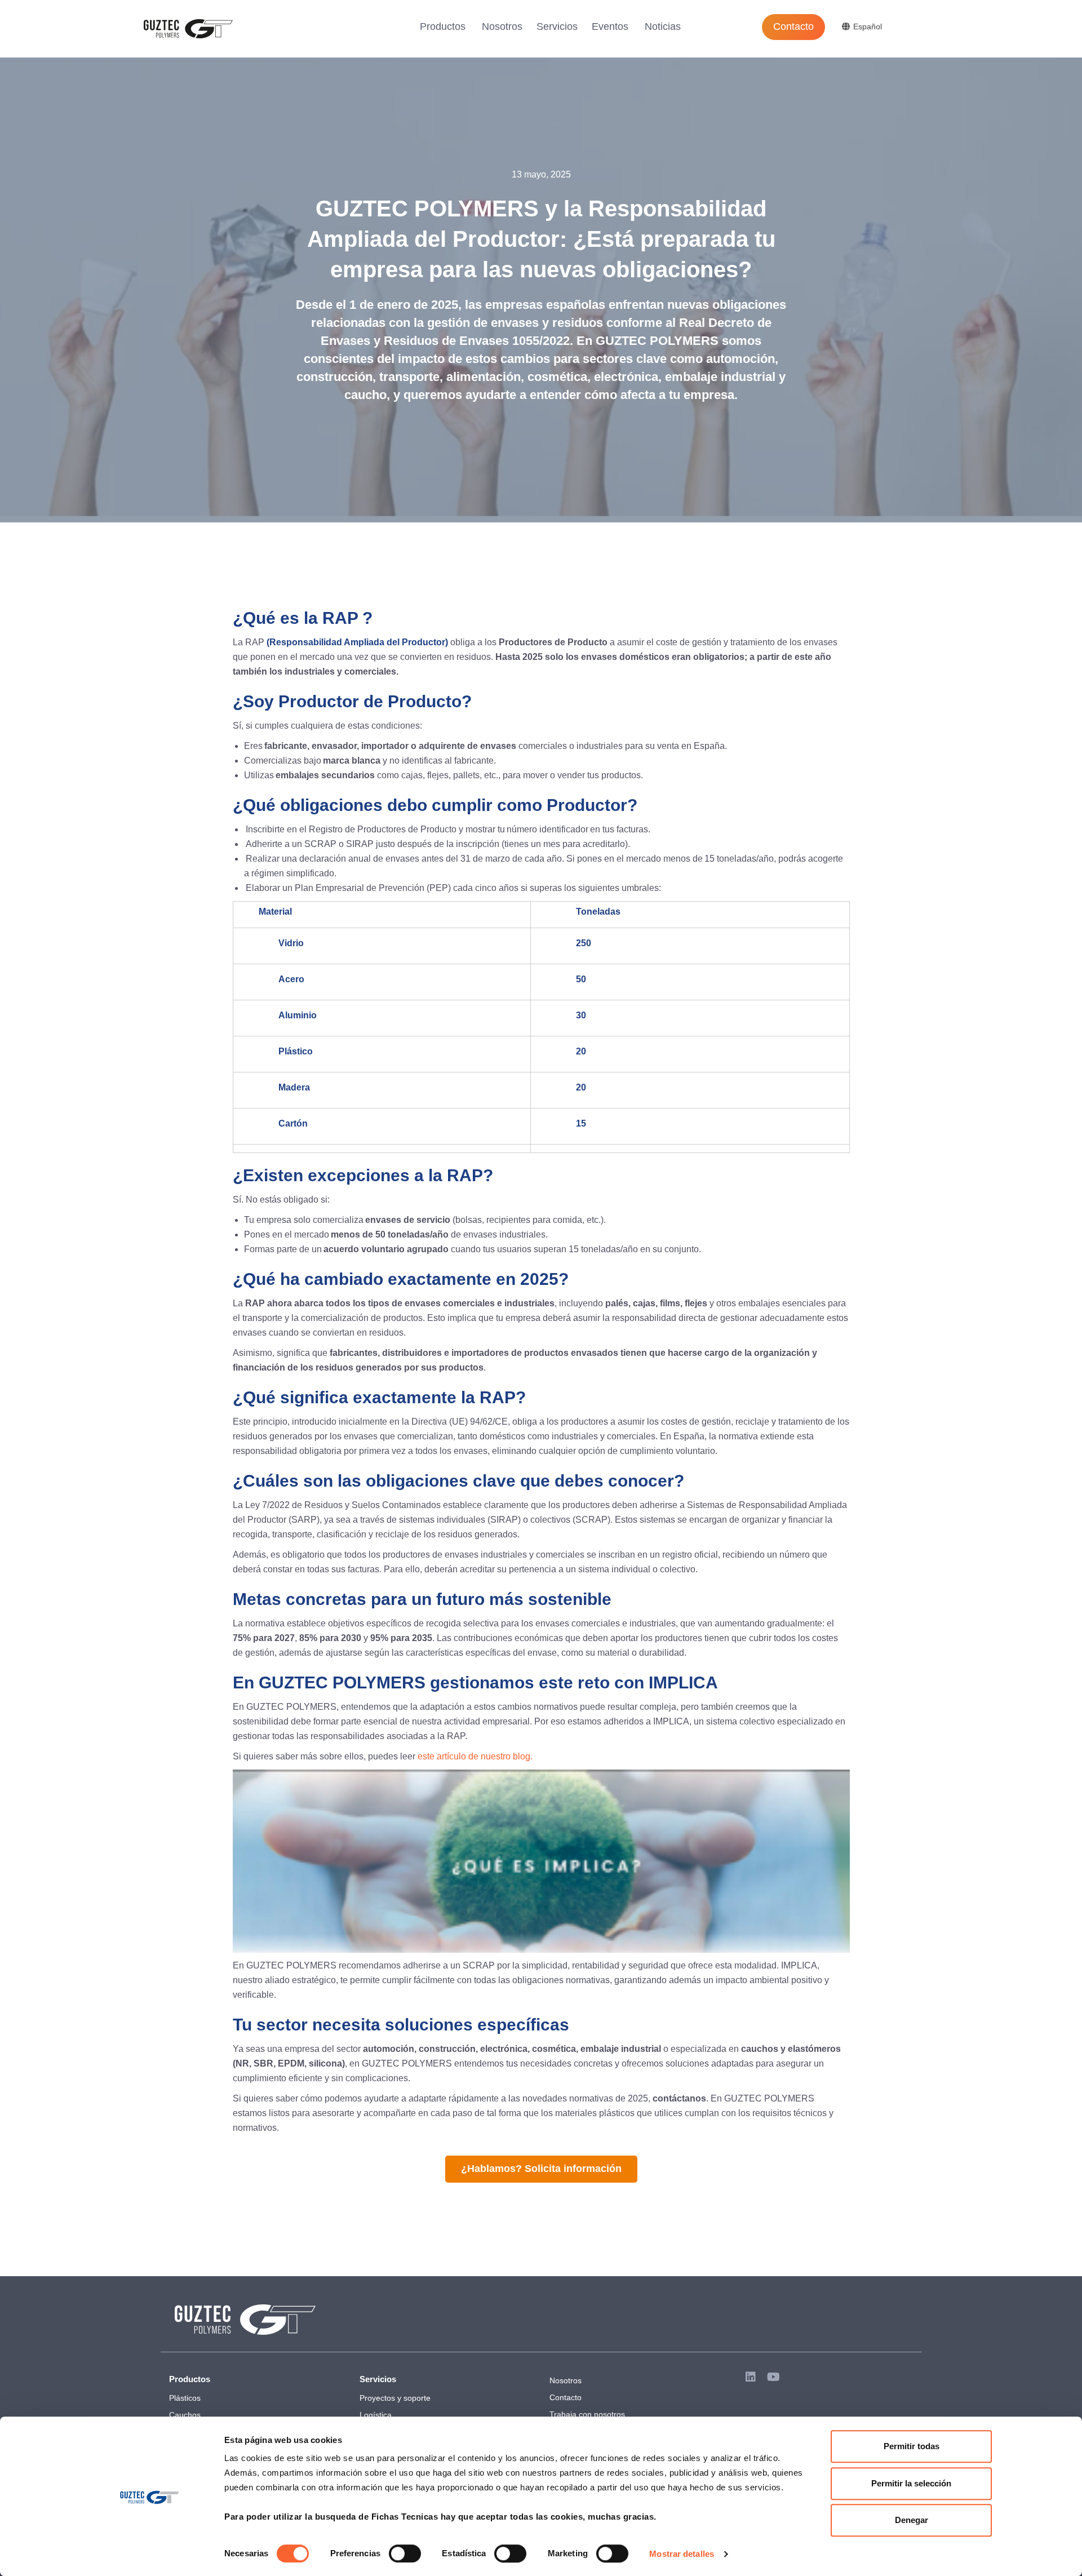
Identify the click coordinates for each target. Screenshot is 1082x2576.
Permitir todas (912, 2446)
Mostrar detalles (682, 2554)
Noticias (663, 26)
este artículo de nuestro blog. (475, 1756)
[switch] (405, 2553)
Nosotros (502, 26)
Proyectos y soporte (395, 2398)
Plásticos (185, 2398)
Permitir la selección (911, 2483)
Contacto (793, 26)
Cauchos (185, 2415)
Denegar (912, 2520)
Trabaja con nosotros (587, 2414)
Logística (376, 2415)
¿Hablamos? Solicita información (541, 2169)
